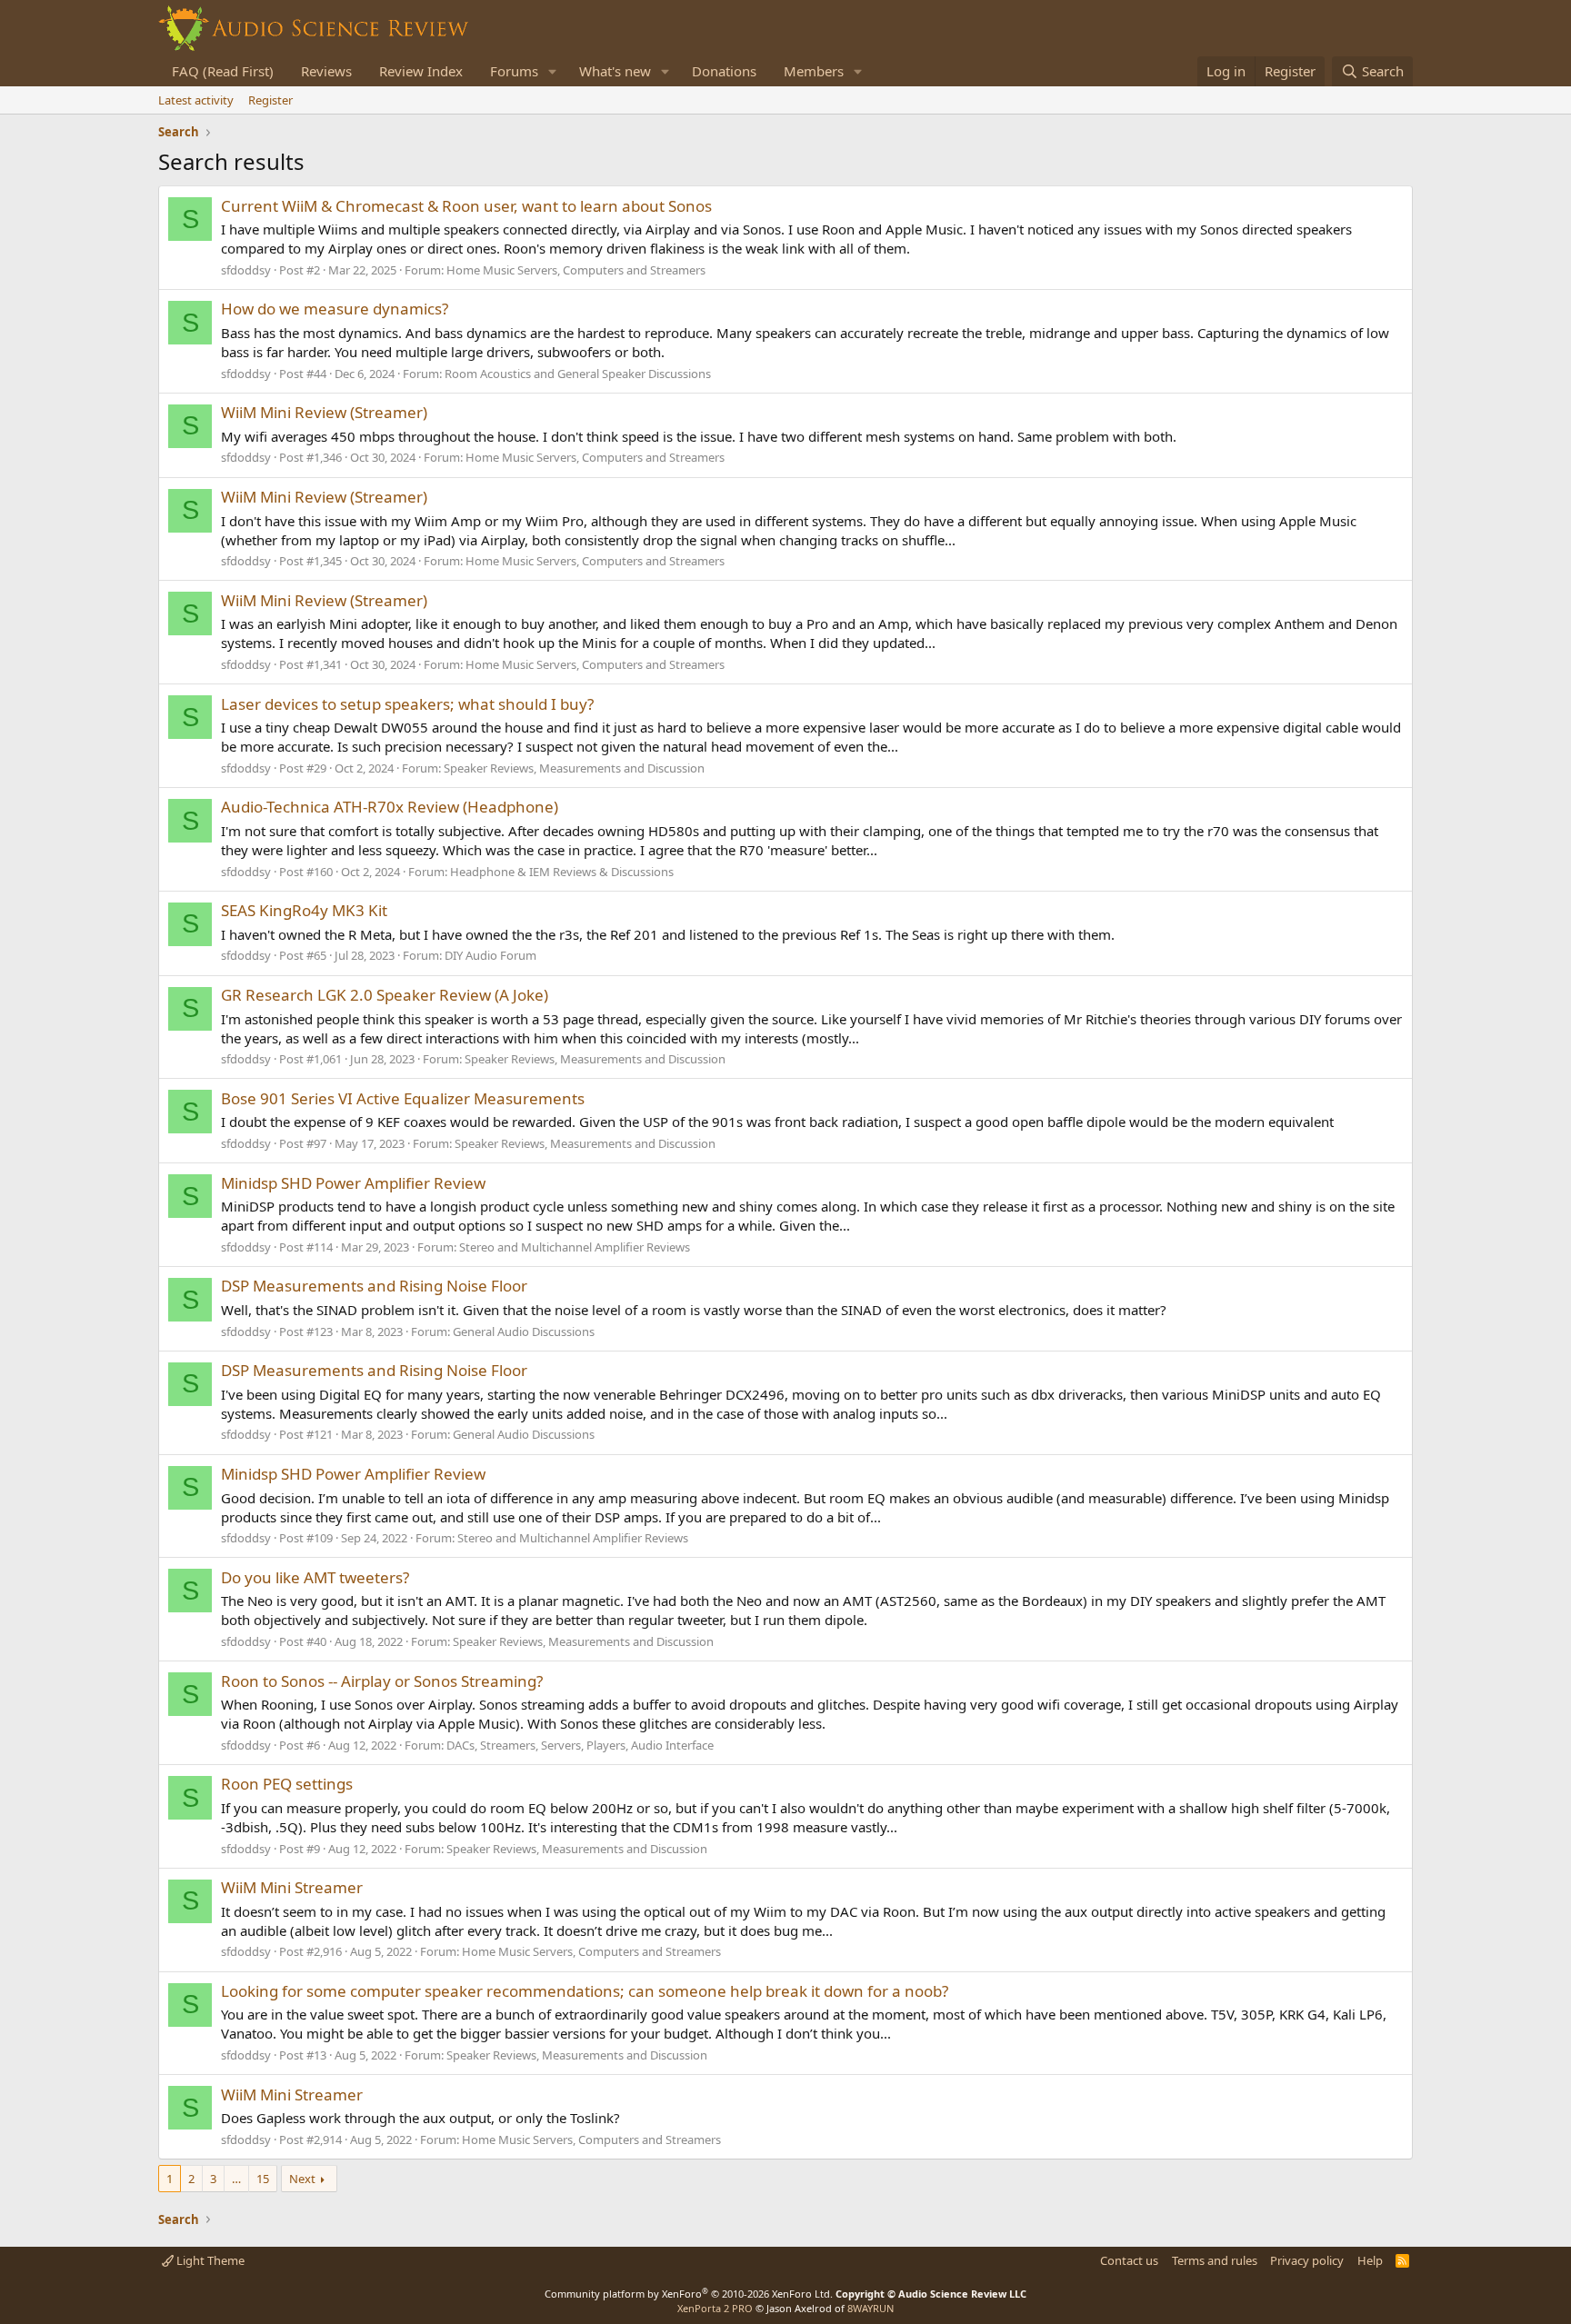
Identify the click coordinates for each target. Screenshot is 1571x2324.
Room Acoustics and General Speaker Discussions (578, 374)
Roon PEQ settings (287, 1784)
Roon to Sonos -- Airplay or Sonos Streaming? (382, 1681)
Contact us (1129, 2260)
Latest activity (196, 100)
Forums (514, 71)
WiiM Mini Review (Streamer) (324, 412)
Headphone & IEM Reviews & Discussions (562, 872)
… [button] (236, 2179)
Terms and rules (1215, 2260)
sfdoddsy (246, 270)
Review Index (421, 71)
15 (263, 2179)
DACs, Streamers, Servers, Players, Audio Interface (580, 1745)
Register (270, 100)
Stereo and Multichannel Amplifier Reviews (575, 1247)
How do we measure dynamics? (335, 309)
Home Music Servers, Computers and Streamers (576, 270)
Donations (724, 71)
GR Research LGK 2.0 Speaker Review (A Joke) (385, 995)
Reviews (326, 71)
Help (1370, 2260)
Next (302, 2179)
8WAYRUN (871, 2308)
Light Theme (209, 2260)
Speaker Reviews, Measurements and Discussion (574, 768)
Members (814, 71)
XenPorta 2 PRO (715, 2308)
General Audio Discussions (524, 1332)
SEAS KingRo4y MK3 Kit (304, 910)
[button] (553, 71)
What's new (615, 71)
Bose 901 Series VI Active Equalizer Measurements (403, 1098)
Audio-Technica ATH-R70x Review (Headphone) (390, 807)
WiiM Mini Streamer (292, 1887)
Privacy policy (1307, 2260)
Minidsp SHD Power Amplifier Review (353, 1183)
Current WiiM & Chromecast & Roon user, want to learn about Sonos (466, 206)
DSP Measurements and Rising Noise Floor (374, 1286)
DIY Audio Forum (490, 955)
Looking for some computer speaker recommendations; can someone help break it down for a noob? (585, 1991)
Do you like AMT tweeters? (315, 1577)
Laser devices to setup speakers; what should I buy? (407, 704)
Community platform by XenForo (689, 2294)
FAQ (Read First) (223, 71)
